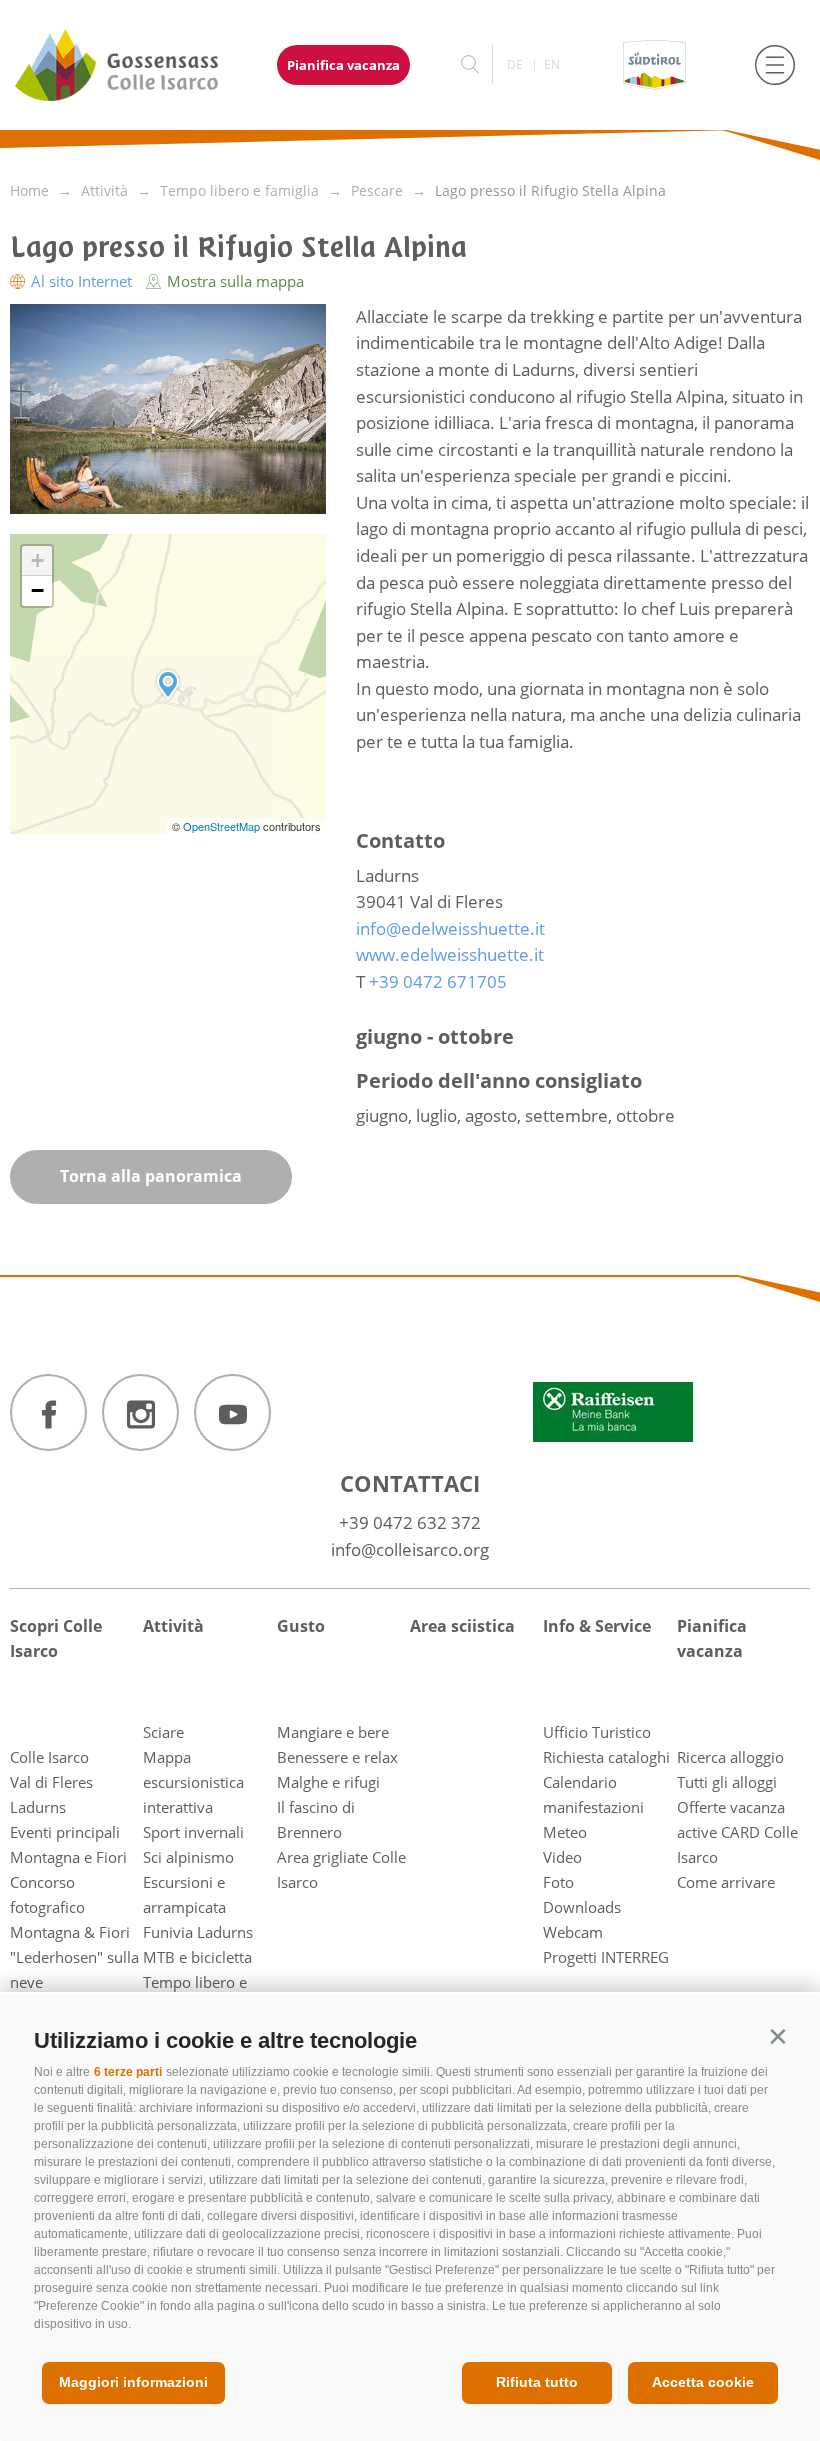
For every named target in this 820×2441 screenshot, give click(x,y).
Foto (558, 1882)
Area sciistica (462, 1626)
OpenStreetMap (223, 826)
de (515, 64)
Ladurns (38, 1807)
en (552, 64)
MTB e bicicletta (197, 1957)
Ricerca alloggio (730, 1757)
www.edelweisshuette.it (450, 954)
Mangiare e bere (333, 1732)
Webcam (573, 1932)
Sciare (163, 1732)
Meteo (565, 1832)
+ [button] (37, 560)
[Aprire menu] (775, 65)
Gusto (301, 1626)
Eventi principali (65, 1832)
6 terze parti (128, 2072)
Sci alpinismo (188, 1857)
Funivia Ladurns (198, 1932)
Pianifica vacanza (343, 65)
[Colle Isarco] (127, 65)
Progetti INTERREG (606, 1957)
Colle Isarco (49, 1757)
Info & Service (597, 1626)
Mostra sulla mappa (233, 281)
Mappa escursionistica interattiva (193, 1782)
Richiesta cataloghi (606, 1757)
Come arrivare (726, 1882)
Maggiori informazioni (133, 2382)
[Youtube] (232, 1412)
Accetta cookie (703, 2382)
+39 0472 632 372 (410, 1522)
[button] (777, 2036)
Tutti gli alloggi (727, 1782)
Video (562, 1857)
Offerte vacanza (731, 1807)
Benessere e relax (337, 1757)
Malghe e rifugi (328, 1782)
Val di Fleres (51, 1782)
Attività (173, 1626)
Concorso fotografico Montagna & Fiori (70, 1907)
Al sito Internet (81, 281)
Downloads (582, 1907)
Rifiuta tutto (537, 2382)
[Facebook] (48, 1412)
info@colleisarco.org (410, 1549)
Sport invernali (193, 1832)
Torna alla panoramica (151, 1176)
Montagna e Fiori (68, 1857)
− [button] (37, 590)
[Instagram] (140, 1412)
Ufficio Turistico (597, 1732)
